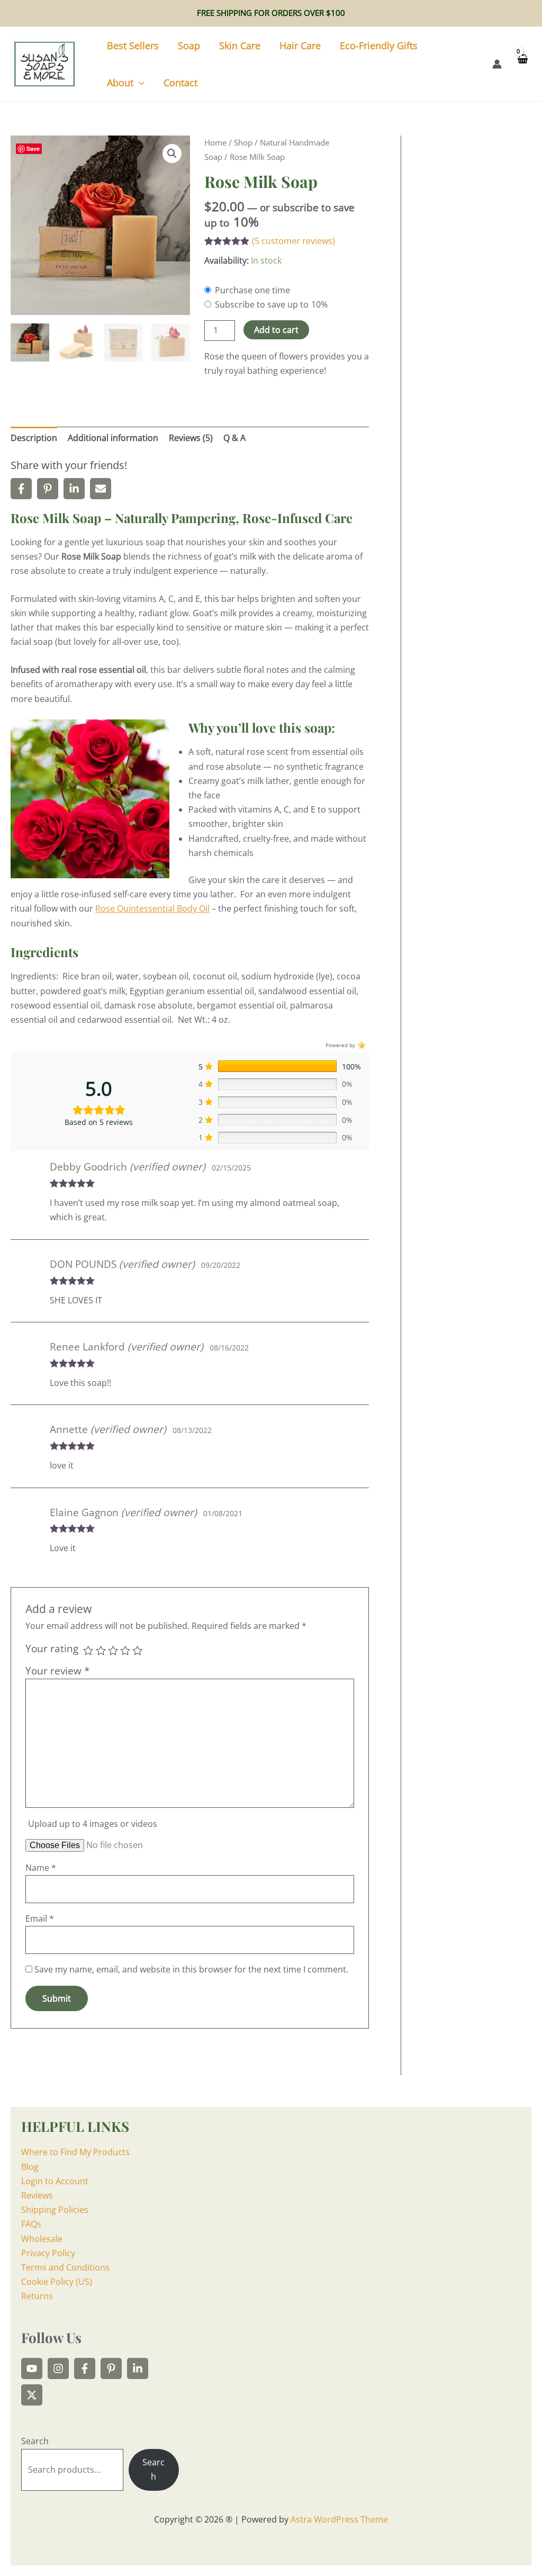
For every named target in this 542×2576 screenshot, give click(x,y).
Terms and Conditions (65, 2267)
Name (41, 1868)
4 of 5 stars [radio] (125, 1650)
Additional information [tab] (113, 438)
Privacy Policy (48, 2253)
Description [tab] (34, 438)
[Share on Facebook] (21, 489)
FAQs (31, 2224)
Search (35, 2441)
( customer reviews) (293, 241)
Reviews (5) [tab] (191, 438)
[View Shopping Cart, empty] (522, 64)
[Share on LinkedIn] (74, 489)
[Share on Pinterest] (48, 489)
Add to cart (276, 330)
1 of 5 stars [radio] (88, 1650)
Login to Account (55, 2181)
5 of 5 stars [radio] (137, 1650)
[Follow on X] (32, 2395)
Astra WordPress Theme (339, 2519)
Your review (57, 1670)
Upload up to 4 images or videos (93, 1824)
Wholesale (42, 2239)
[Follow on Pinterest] (111, 2368)
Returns (37, 2296)
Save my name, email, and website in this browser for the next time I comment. (191, 1969)
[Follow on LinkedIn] (138, 2368)
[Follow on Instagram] (58, 2368)
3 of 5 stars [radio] (113, 1650)
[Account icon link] (497, 64)
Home (215, 142)
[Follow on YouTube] (32, 2368)
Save (33, 148)
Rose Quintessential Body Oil (152, 908)
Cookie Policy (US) (57, 2282)
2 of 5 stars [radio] (101, 1650)
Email (40, 1919)
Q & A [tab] (234, 438)
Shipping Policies (55, 2210)
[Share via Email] (101, 489)
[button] (139, 83)
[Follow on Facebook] (85, 2368)
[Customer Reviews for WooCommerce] (361, 1045)
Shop (243, 142)
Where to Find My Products (75, 2152)
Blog (30, 2167)
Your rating (52, 1648)
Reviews (37, 2195)
